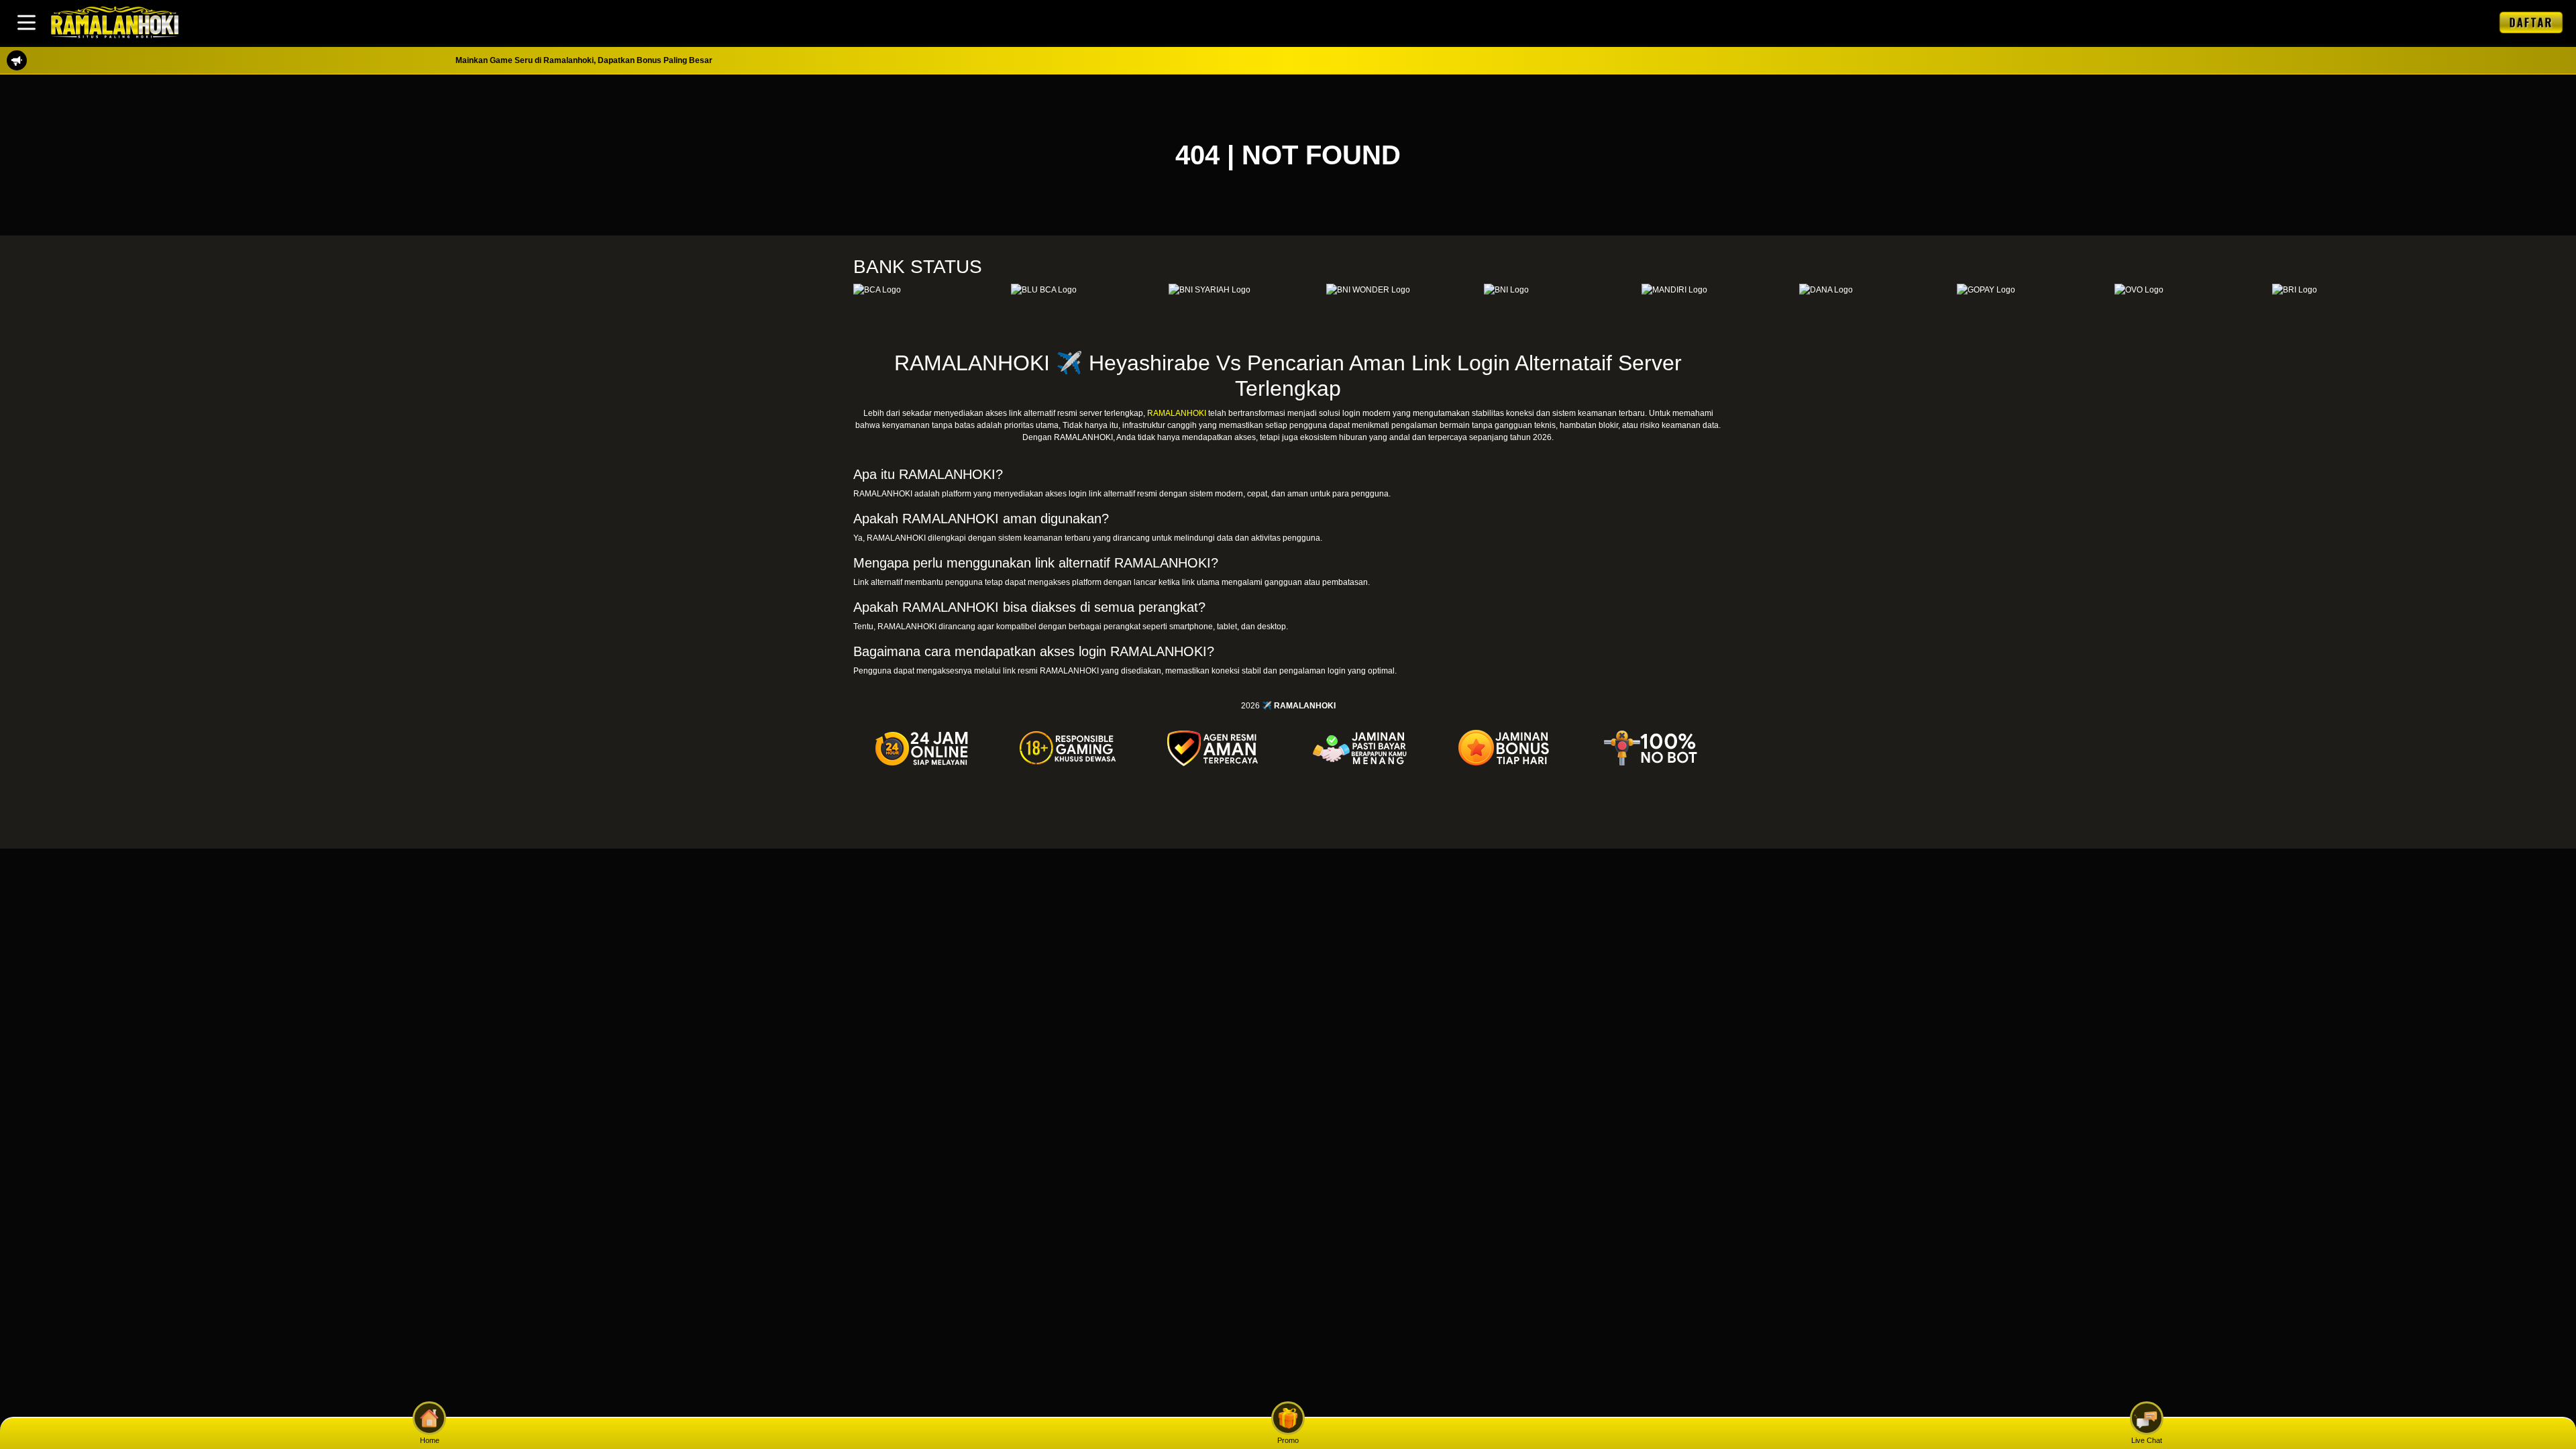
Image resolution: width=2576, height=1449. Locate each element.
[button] (26, 22)
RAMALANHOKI (1177, 413)
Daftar (2531, 22)
